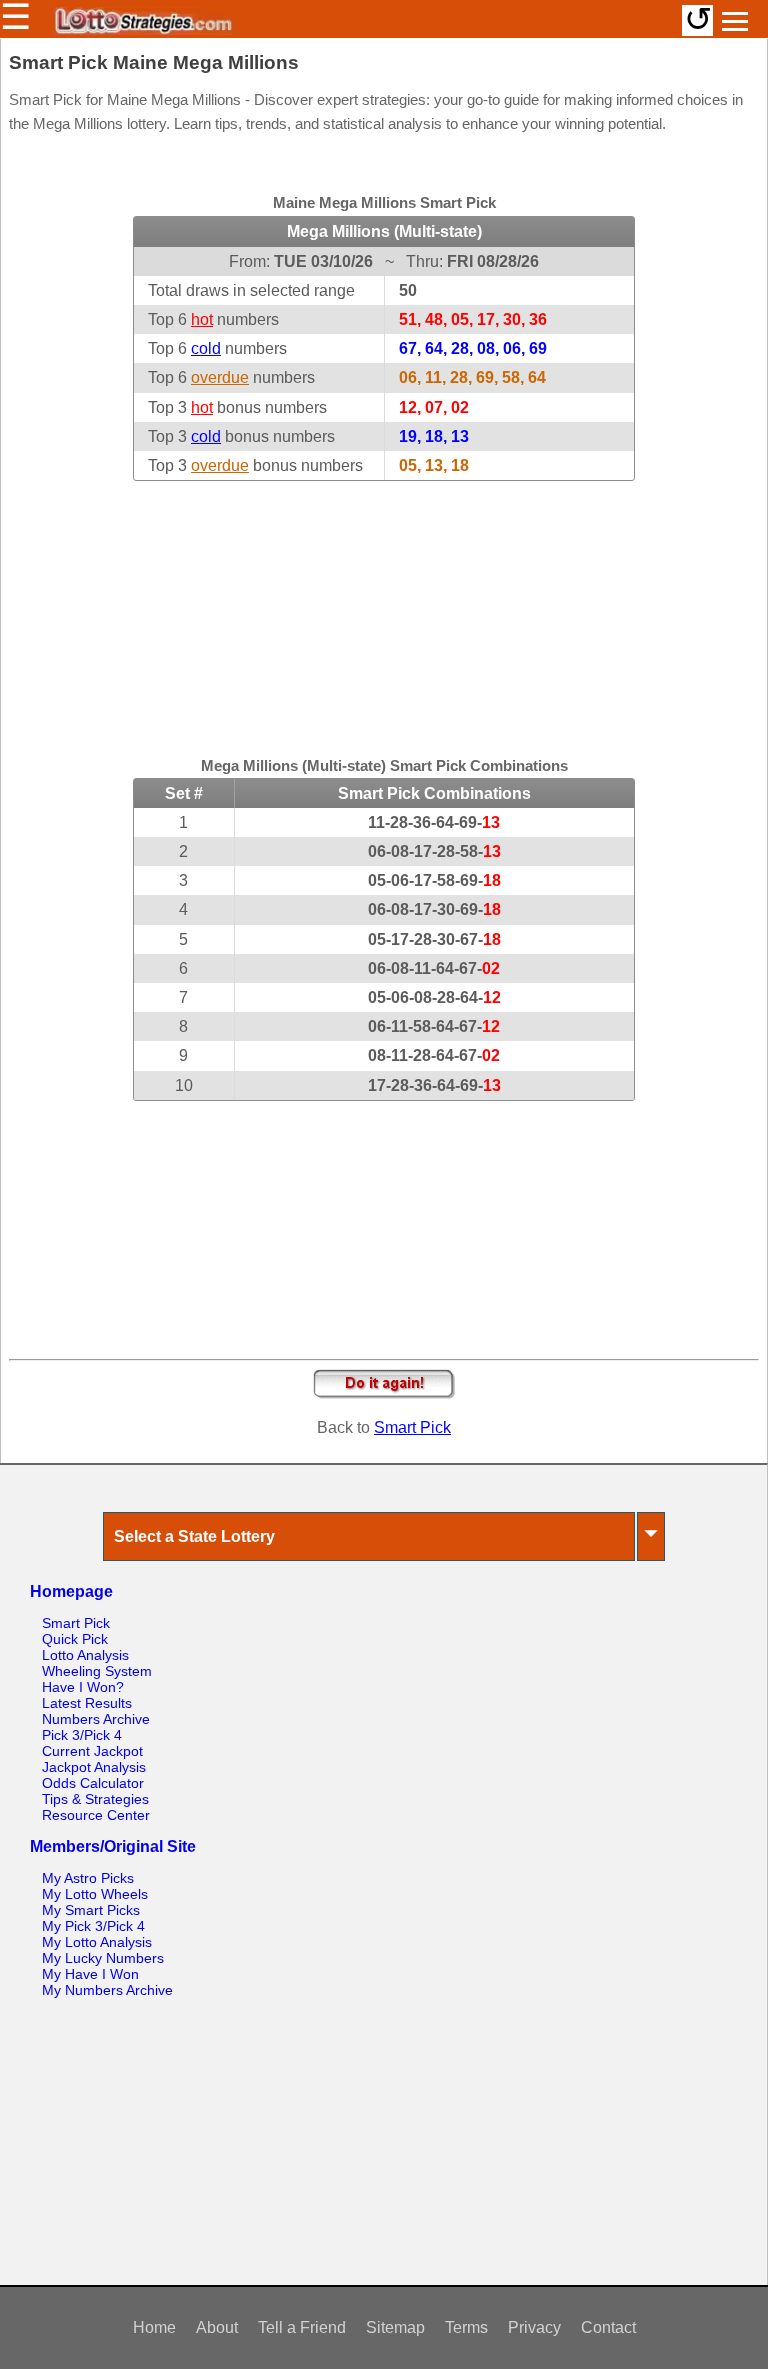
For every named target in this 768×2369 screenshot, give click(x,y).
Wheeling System (97, 1671)
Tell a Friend (302, 2327)
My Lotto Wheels (95, 1894)
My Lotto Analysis (97, 1942)
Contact (608, 2327)
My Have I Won (90, 1974)
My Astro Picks (88, 1878)
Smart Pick (412, 1427)
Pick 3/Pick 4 (82, 1735)
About (217, 2327)
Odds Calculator (93, 1783)
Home (154, 2327)
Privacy (534, 2327)
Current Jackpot (92, 1751)
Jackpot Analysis (94, 1767)
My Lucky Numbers (103, 1958)
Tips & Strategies (95, 1799)
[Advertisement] (384, 606)
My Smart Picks (91, 1910)
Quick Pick (75, 1639)
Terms (466, 2327)
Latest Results (87, 1703)
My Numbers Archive (107, 1990)
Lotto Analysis (85, 1655)
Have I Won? (83, 1687)
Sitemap (395, 2327)
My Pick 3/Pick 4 (93, 1926)
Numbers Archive (96, 1719)
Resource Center (96, 1815)
